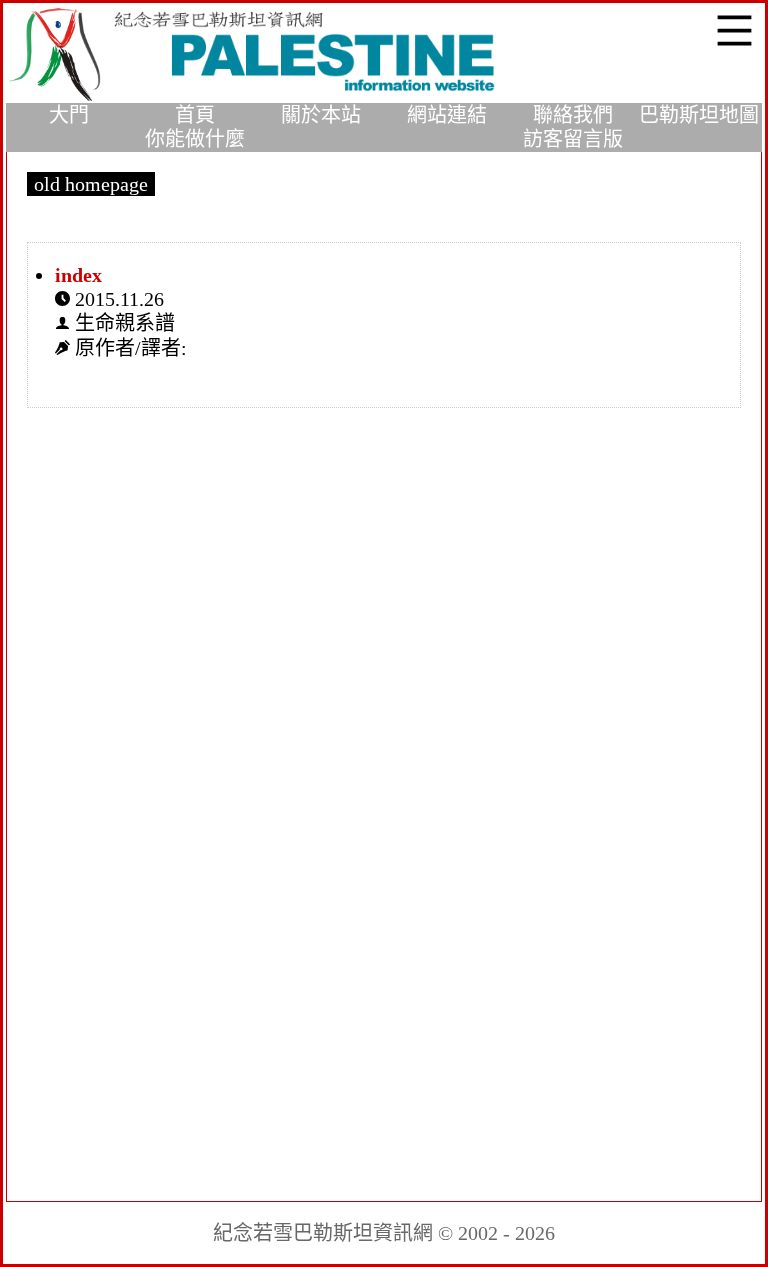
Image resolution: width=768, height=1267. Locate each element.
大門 (69, 115)
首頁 (195, 115)
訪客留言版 (573, 139)
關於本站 (321, 115)
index (78, 275)
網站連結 (447, 115)
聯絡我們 (573, 115)
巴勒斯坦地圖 (699, 115)
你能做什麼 (195, 139)
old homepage (91, 184)
